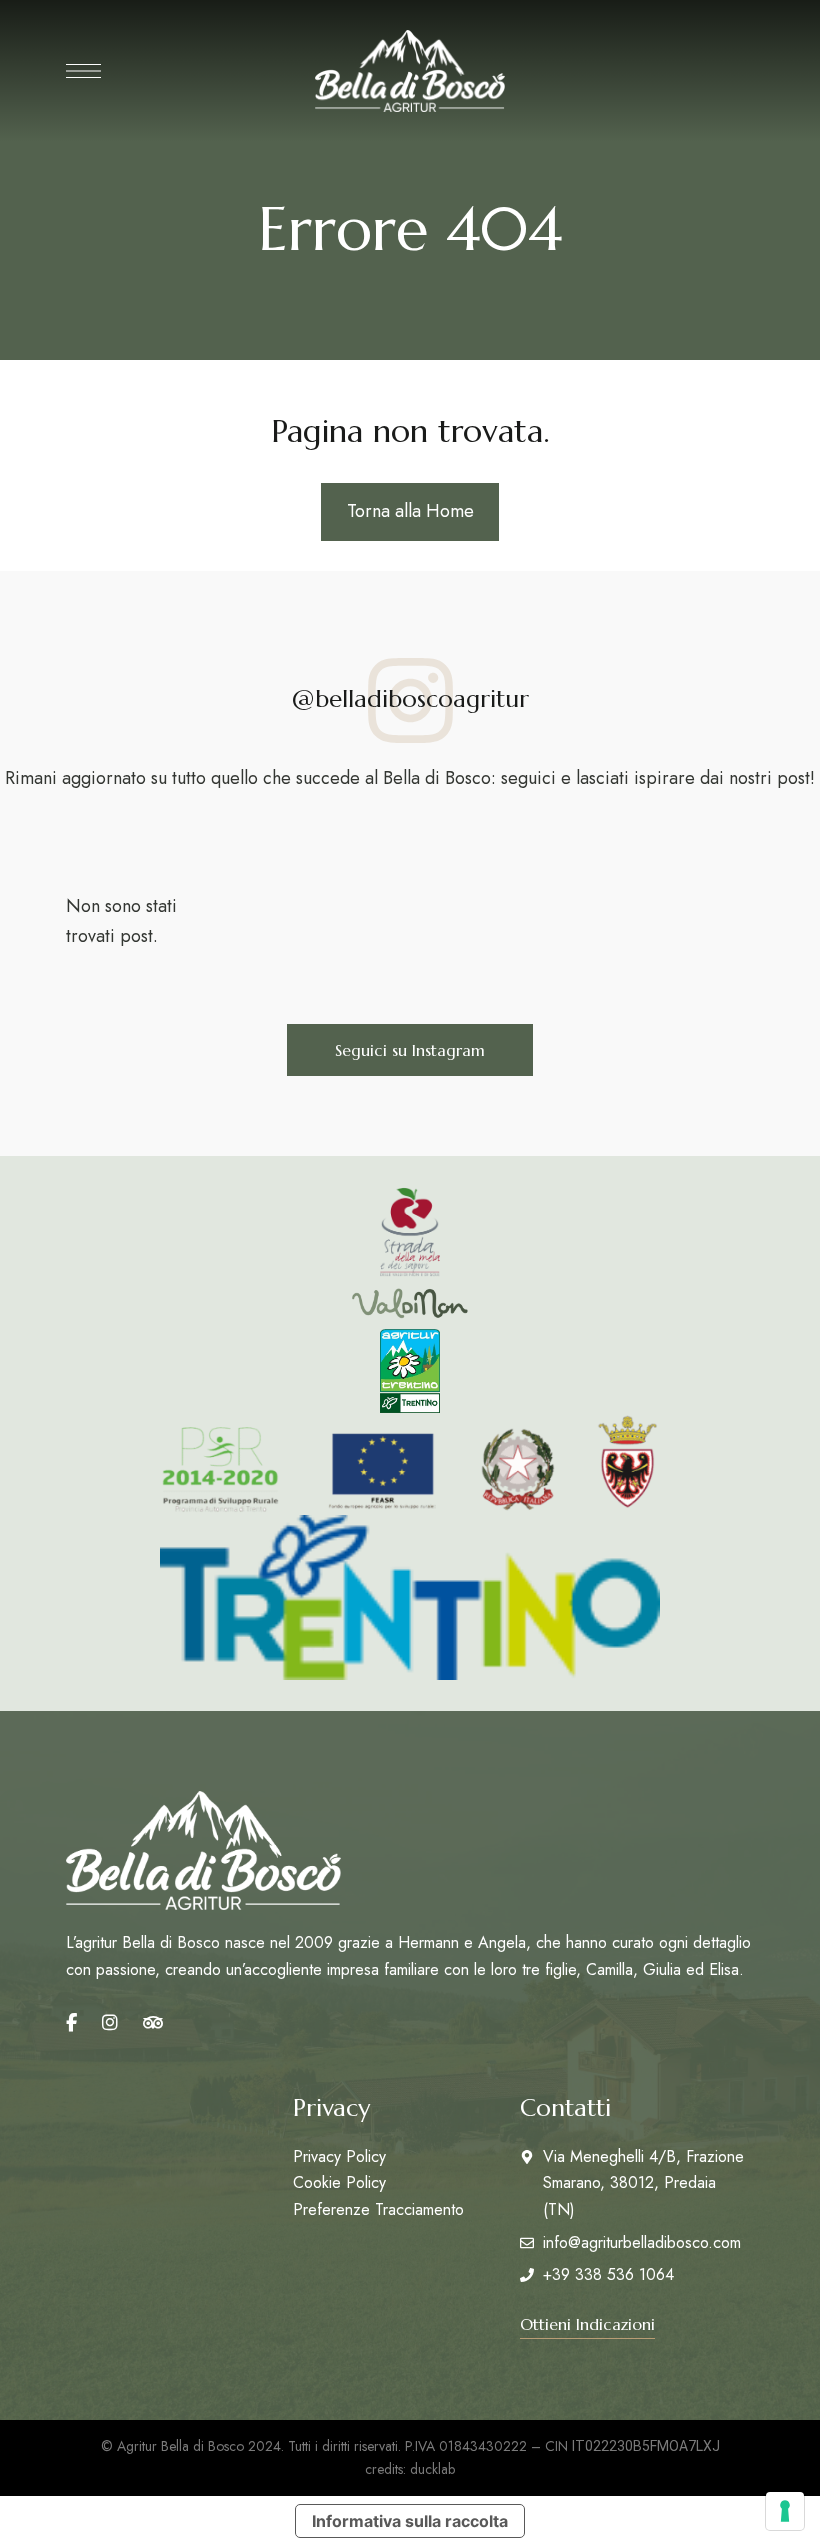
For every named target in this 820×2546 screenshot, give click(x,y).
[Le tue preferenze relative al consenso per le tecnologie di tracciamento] (785, 2511)
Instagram (110, 2023)
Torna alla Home (410, 511)
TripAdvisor (153, 2023)
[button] (410, 1050)
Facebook (71, 2023)
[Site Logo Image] (410, 71)
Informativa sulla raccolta (410, 2521)
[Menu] (83, 71)
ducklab (432, 2469)
